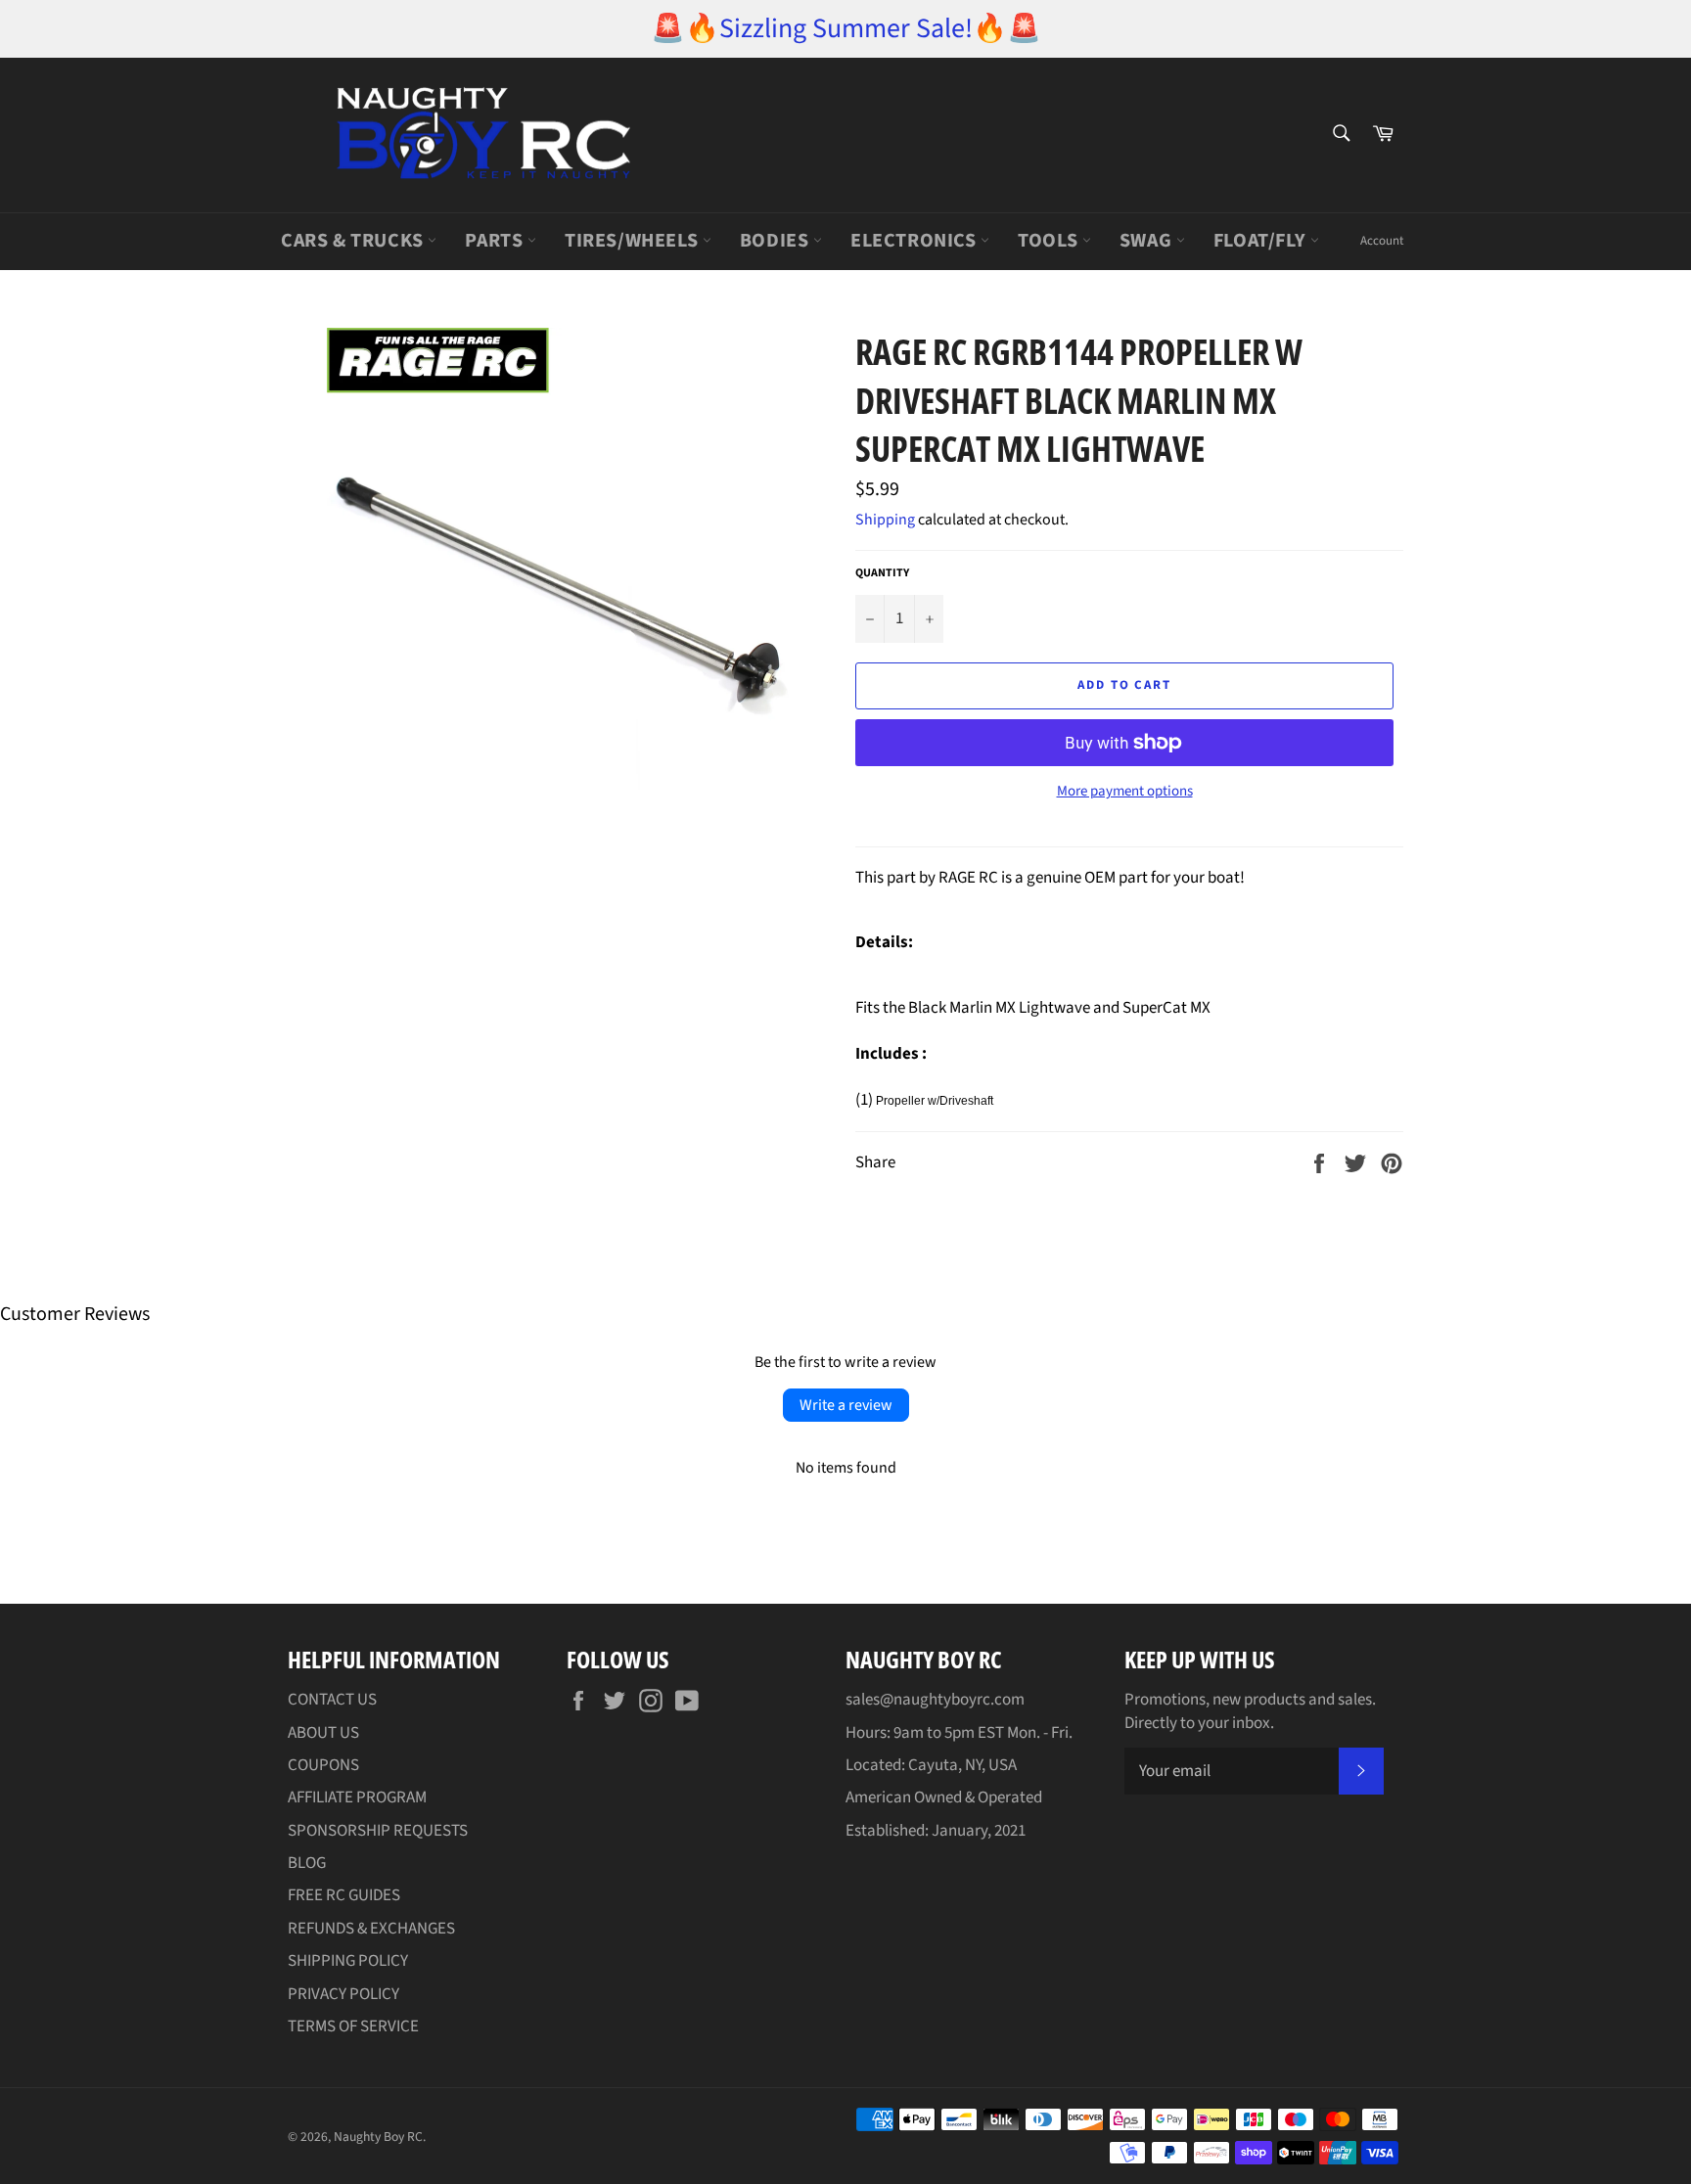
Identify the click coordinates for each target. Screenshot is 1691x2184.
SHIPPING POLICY (348, 1961)
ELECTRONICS (915, 241)
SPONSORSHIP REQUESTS (378, 1831)
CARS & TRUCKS (354, 241)
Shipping (885, 520)
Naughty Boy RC (378, 2137)
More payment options (1125, 792)
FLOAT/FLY (1262, 241)
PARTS (496, 241)
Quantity (882, 573)
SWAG (1148, 241)
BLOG (307, 1863)
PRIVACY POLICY (343, 1994)
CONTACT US (332, 1700)
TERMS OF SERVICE (353, 2026)
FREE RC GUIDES (344, 1895)
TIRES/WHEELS (634, 241)
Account (1382, 241)
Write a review (846, 1405)
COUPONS (323, 1765)
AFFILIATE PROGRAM (357, 1797)
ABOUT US (323, 1733)
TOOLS (1050, 241)
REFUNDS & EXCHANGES (371, 1929)
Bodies (777, 241)
